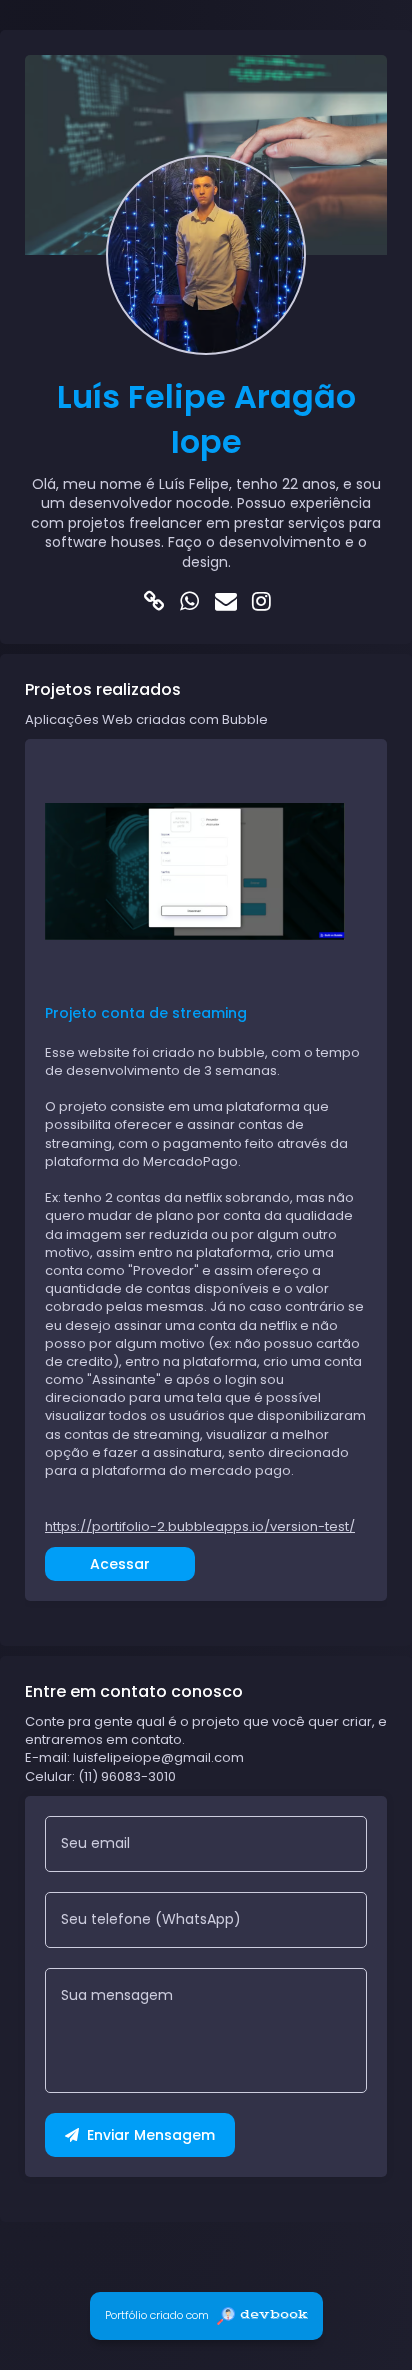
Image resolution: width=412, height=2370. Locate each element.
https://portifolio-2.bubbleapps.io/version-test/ (200, 1527)
